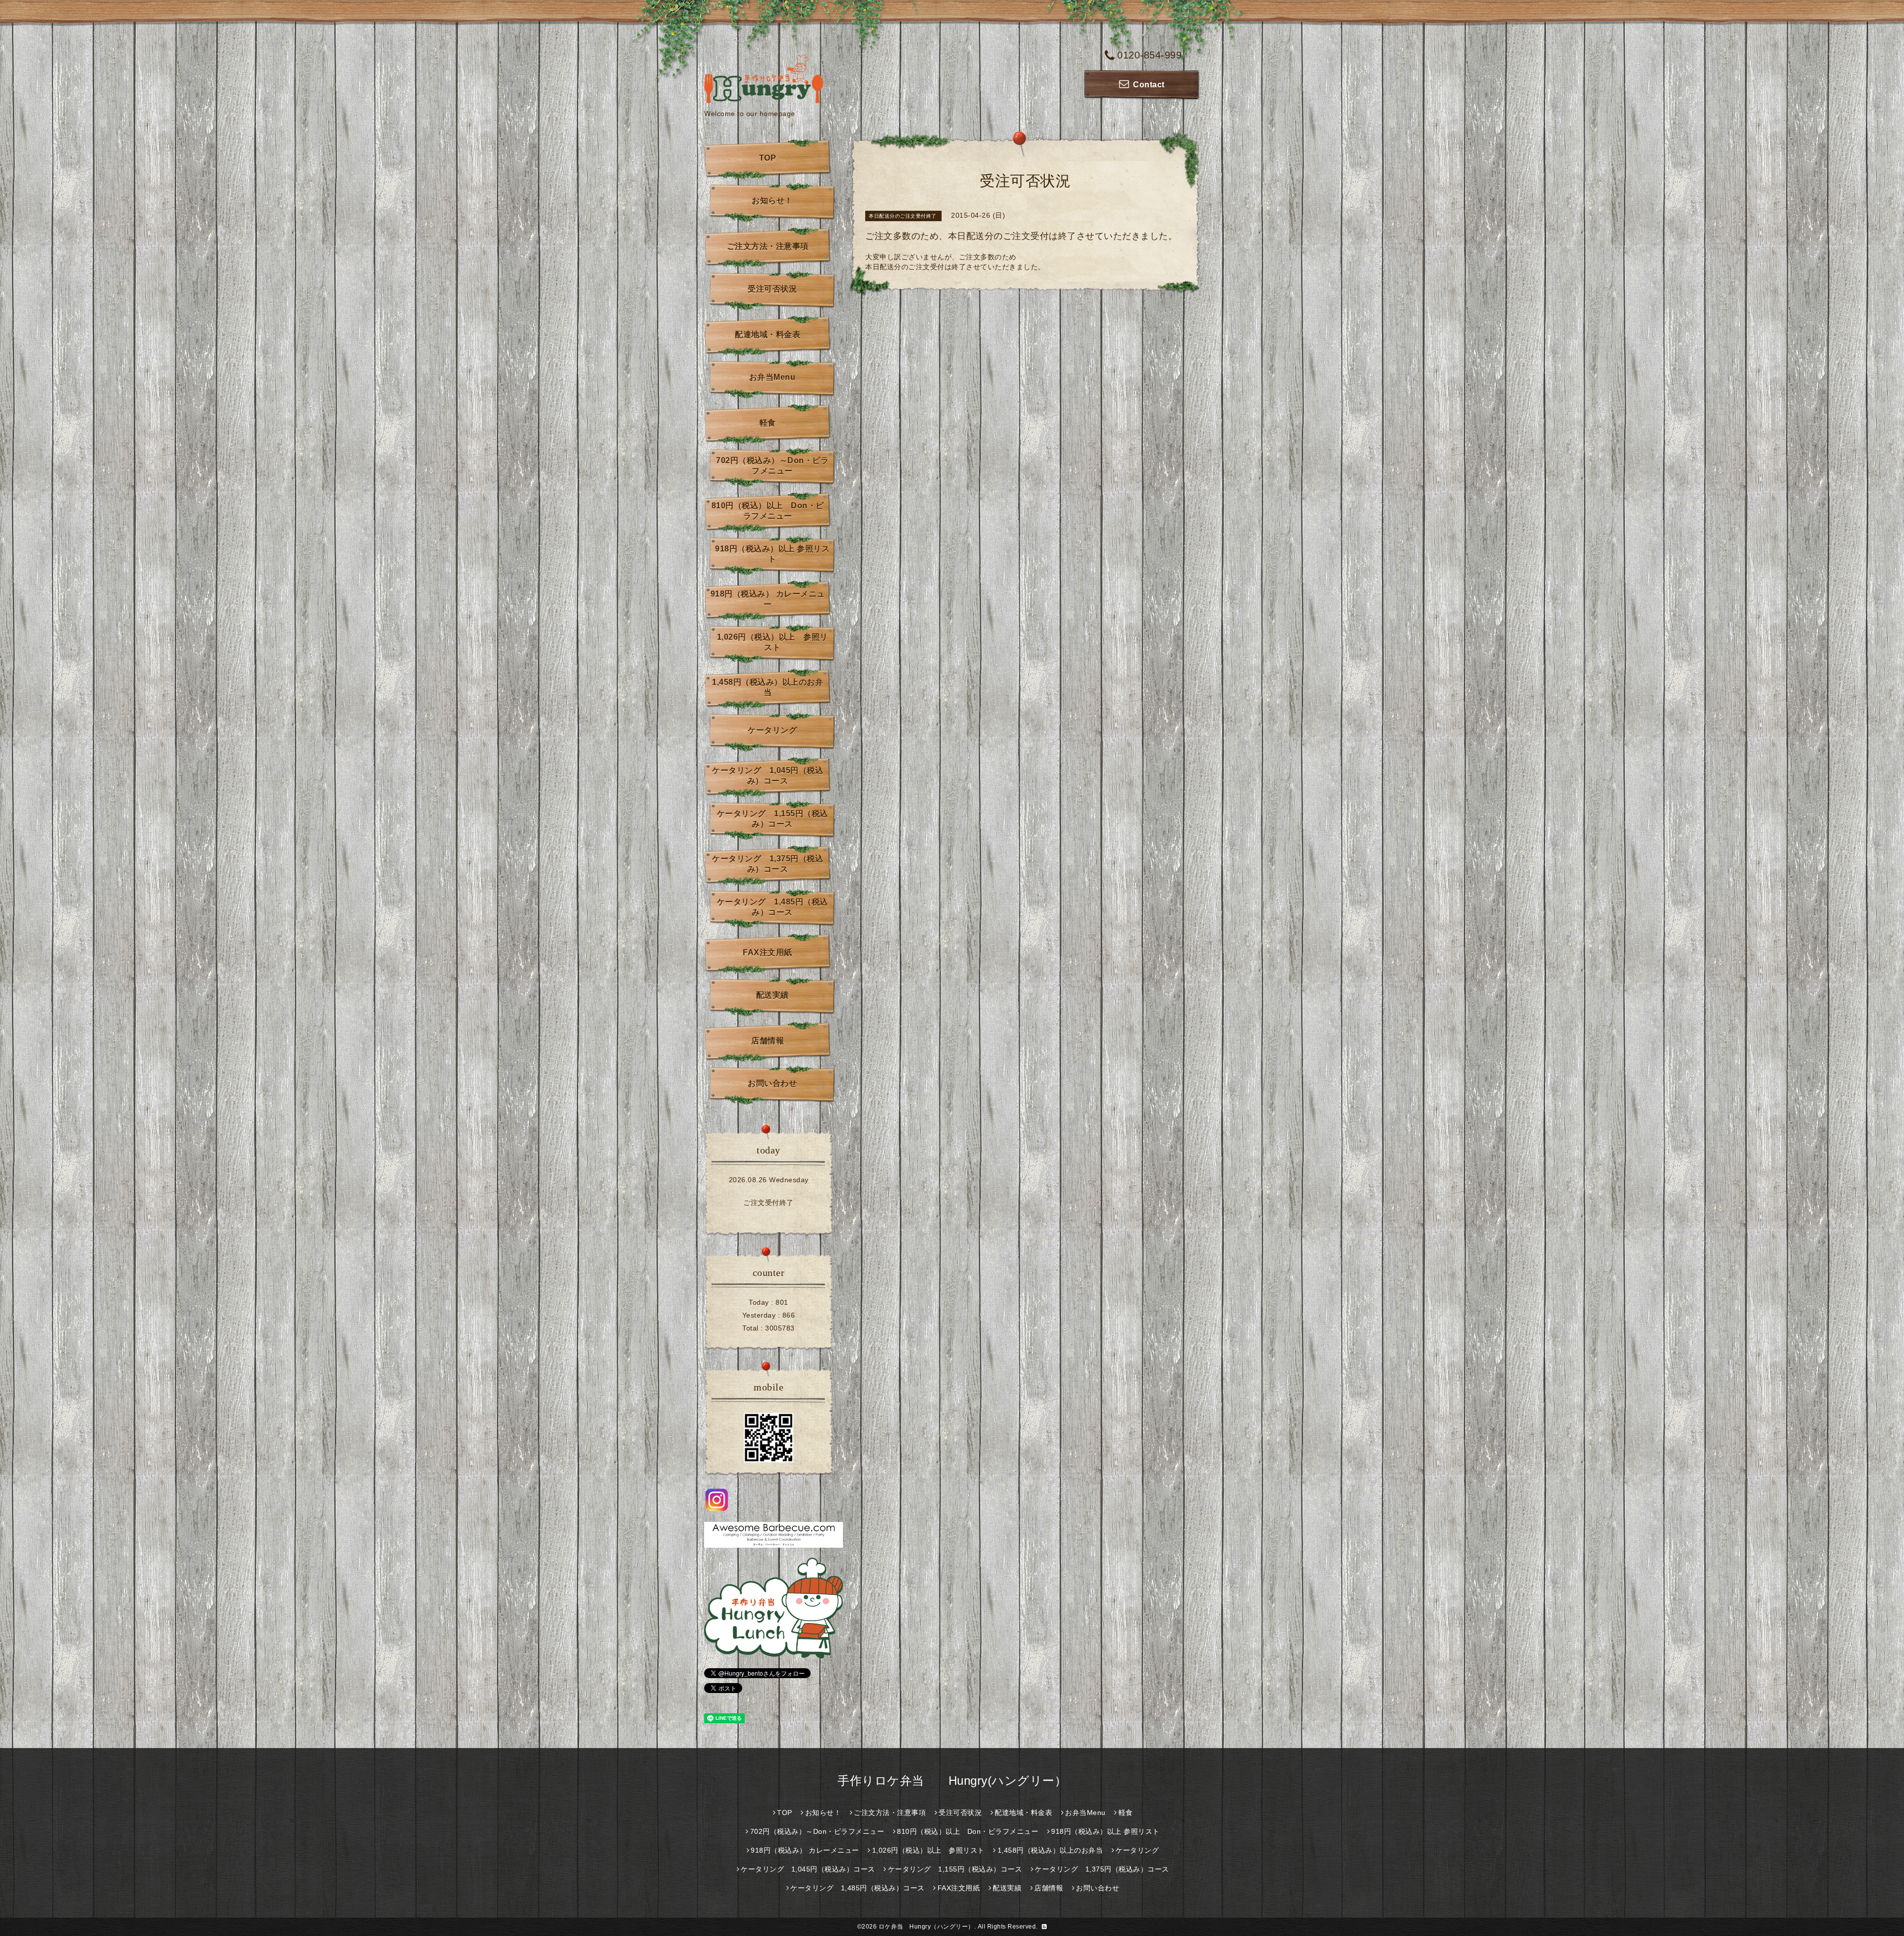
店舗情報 (768, 1041)
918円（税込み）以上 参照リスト (772, 554)
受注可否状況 (772, 289)
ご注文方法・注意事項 (768, 246)
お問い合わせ (772, 1083)
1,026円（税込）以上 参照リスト (773, 642)
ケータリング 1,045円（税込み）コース (768, 776)
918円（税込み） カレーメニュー (768, 599)
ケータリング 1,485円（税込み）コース (773, 907)
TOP (768, 158)
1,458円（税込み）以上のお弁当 (768, 687)
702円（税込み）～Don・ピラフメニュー (772, 466)
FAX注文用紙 (768, 952)
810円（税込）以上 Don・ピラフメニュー (768, 511)
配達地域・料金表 (768, 334)
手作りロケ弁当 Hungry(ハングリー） (952, 1781)
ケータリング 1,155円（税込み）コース (773, 819)
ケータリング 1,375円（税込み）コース (768, 864)
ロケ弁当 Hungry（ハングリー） (926, 1927)
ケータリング (772, 730)
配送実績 (773, 995)
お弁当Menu (773, 377)
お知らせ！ (772, 201)
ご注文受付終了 (769, 1203)
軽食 (768, 423)
